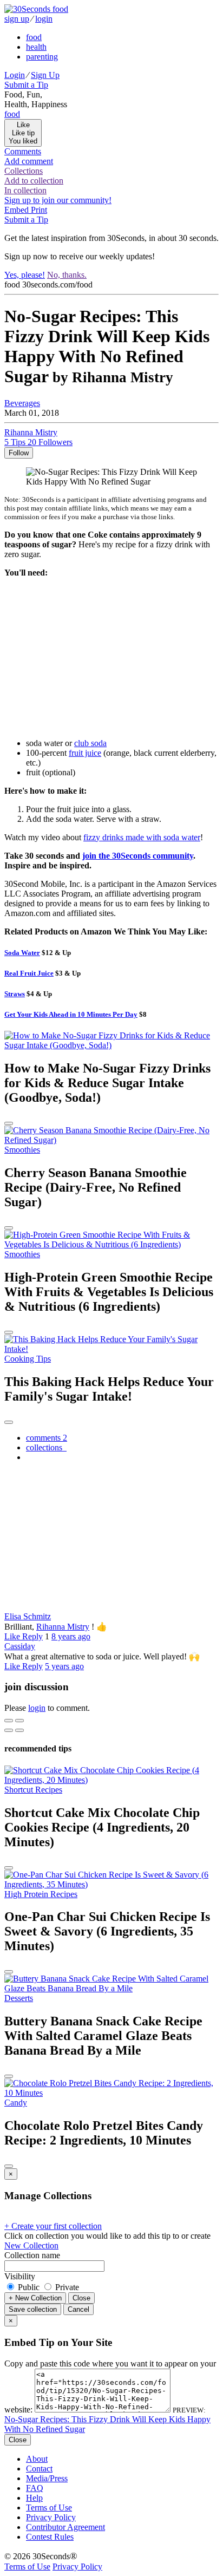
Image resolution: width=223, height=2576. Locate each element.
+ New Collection (35, 2298)
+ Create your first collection (53, 2226)
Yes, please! (25, 275)
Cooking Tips (28, 1359)
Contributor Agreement (65, 2527)
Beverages (22, 403)
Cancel (78, 2309)
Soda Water (22, 953)
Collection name (32, 2255)
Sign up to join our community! (58, 200)
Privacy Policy (51, 2517)
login (44, 19)
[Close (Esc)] (9, 1721)
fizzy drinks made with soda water (142, 837)
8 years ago (71, 1636)
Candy (16, 2103)
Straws (15, 994)
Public (29, 2287)
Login (15, 75)
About (37, 2459)
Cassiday (20, 1646)
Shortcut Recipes (33, 1790)
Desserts (19, 1998)
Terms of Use (49, 2508)
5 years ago (64, 1666)
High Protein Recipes (41, 1894)
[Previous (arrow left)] (9, 1730)
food (34, 37)
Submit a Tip (26, 85)
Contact (39, 2469)
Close (81, 2298)
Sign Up (45, 75)
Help (34, 2498)
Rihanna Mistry (63, 1627)
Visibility (20, 2276)
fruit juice (85, 753)
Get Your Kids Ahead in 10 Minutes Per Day (71, 1014)
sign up (17, 19)
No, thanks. (67, 275)
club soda (90, 743)
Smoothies (22, 1150)
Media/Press (47, 2478)
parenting (42, 57)
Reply (32, 1636)
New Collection (31, 2245)
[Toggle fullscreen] (19, 1721)
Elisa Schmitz (28, 1616)
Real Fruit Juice (29, 973)
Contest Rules (50, 2537)
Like (13, 1636)
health (36, 47)
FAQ (35, 2488)
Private (66, 2287)
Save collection (33, 2309)
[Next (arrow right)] (19, 1730)
